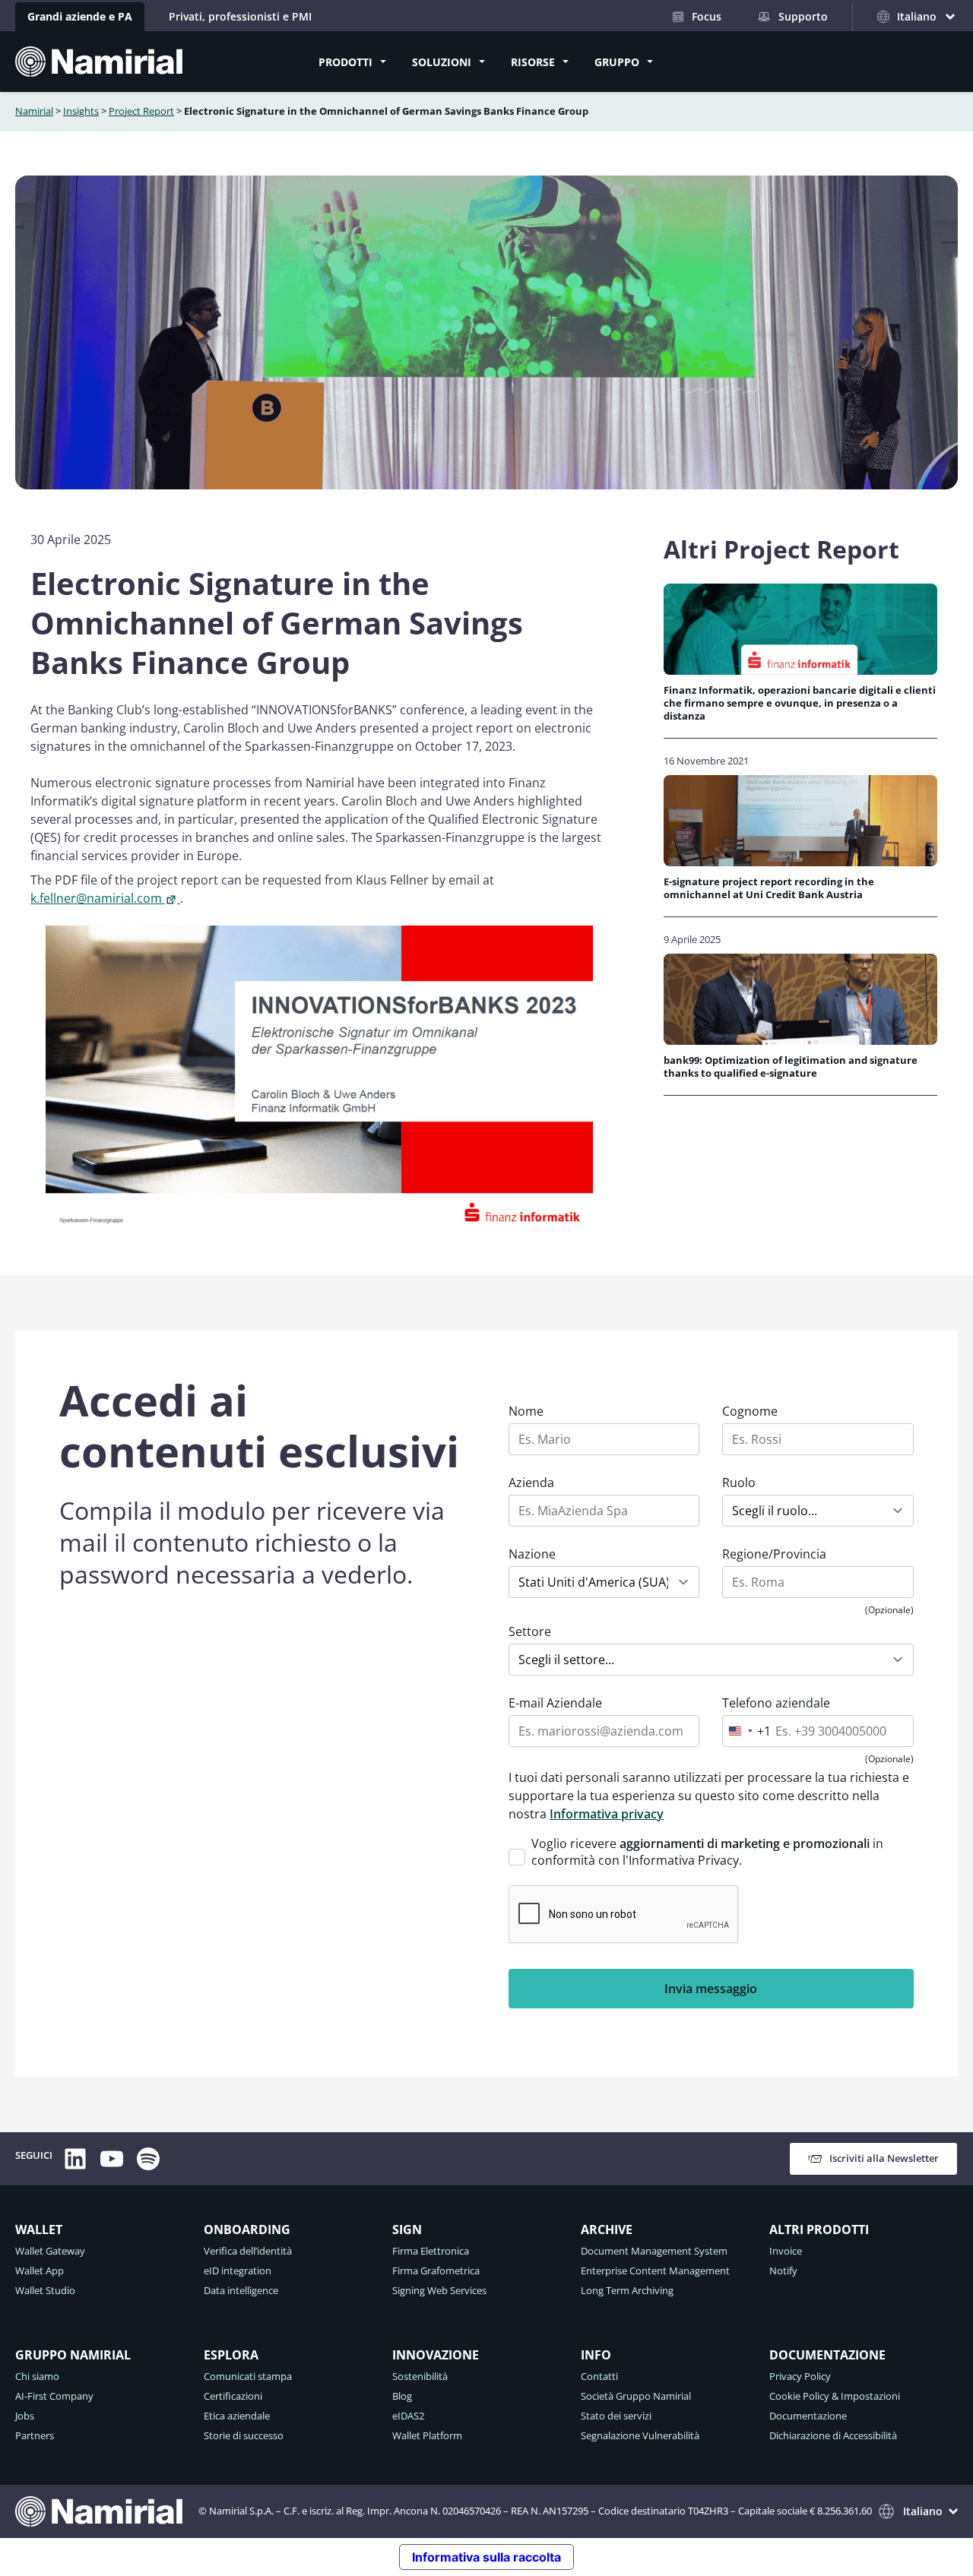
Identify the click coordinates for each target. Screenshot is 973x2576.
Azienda (531, 1483)
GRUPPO (617, 62)
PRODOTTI (345, 62)
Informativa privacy (607, 1814)
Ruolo (739, 1483)
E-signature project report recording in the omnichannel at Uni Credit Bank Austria (769, 888)
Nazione (532, 1554)
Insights (81, 111)
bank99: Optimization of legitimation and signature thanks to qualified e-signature (791, 1067)
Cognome (750, 1411)
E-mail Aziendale (555, 1703)
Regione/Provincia (774, 1554)
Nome (526, 1411)
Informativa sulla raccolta (486, 2557)
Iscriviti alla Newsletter (884, 2158)
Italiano (923, 2511)
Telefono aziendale (776, 1703)
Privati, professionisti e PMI (240, 16)
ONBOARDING (247, 2229)
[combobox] (747, 1731)
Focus (707, 16)
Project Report (141, 111)
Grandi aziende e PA (80, 16)
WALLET (39, 2229)
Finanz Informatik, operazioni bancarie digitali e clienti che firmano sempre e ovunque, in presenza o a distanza (800, 704)
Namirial (34, 111)
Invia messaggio (711, 1989)
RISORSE (533, 62)
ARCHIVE (607, 2229)
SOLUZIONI (442, 62)
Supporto (803, 16)
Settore (530, 1631)
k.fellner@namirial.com (96, 898)
